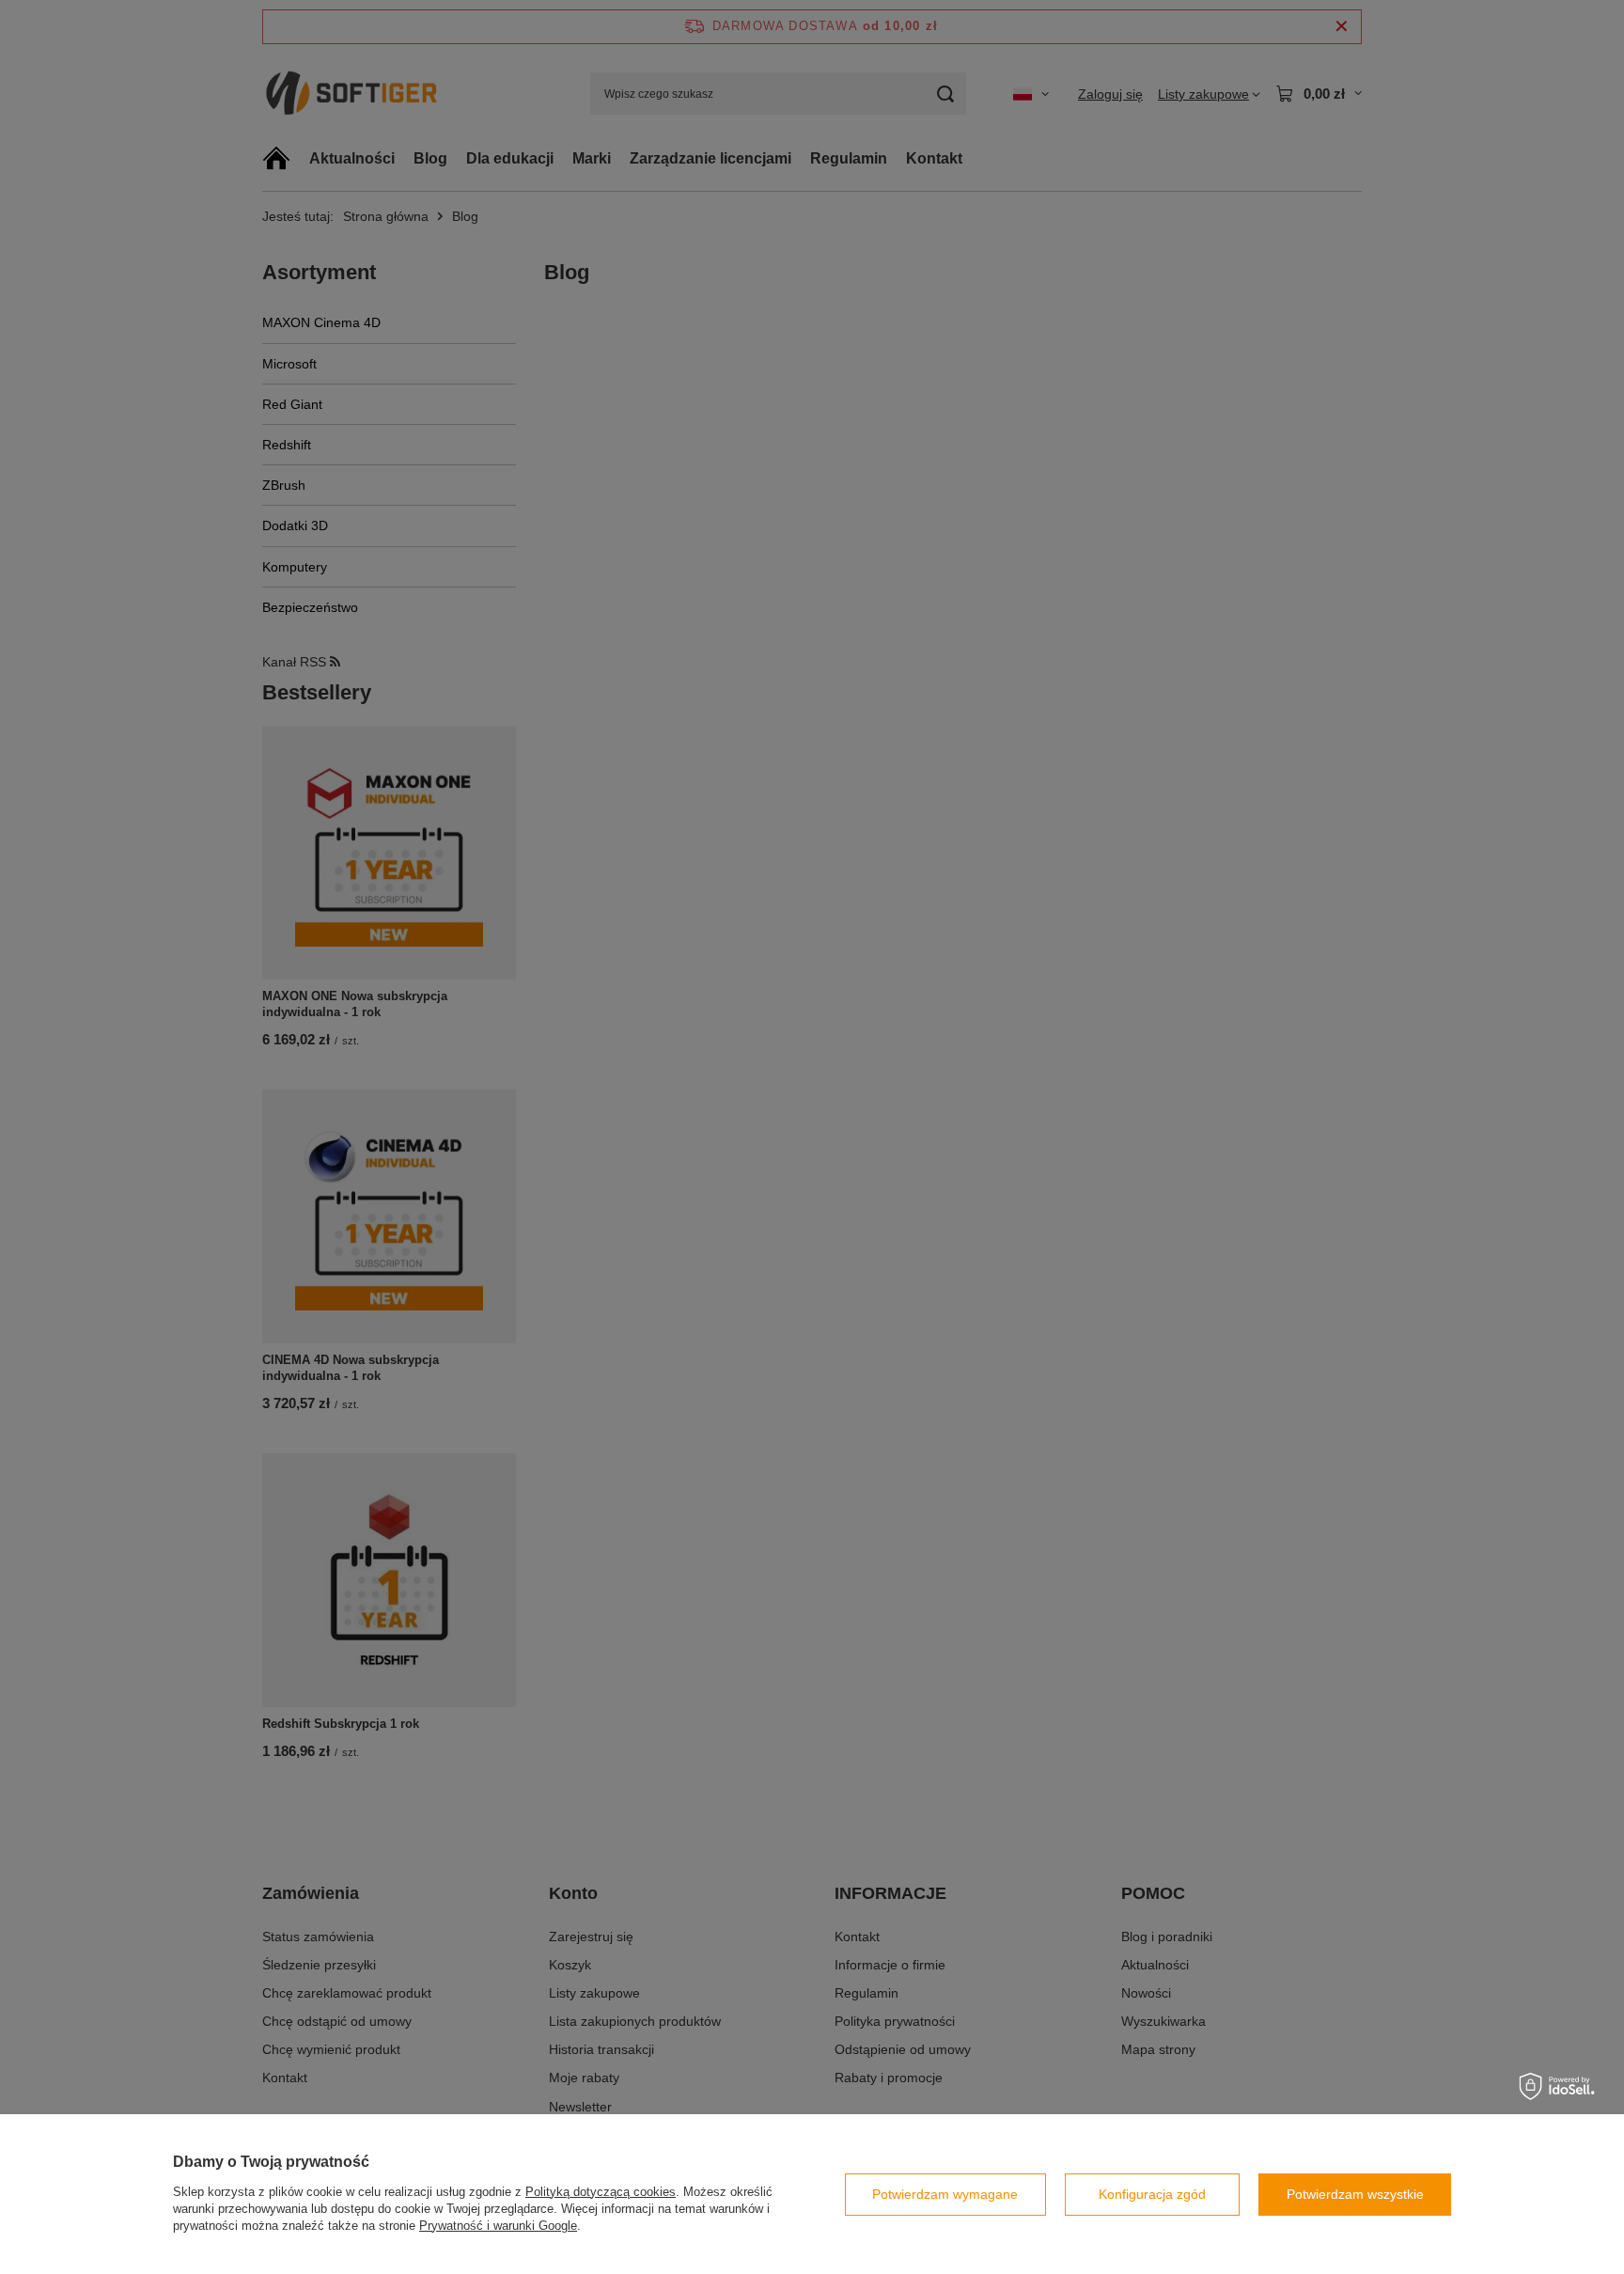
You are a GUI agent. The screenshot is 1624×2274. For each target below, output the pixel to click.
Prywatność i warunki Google (498, 2226)
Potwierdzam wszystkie (1355, 2194)
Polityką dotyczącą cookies (601, 2192)
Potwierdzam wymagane (945, 2194)
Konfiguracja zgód (1152, 2194)
